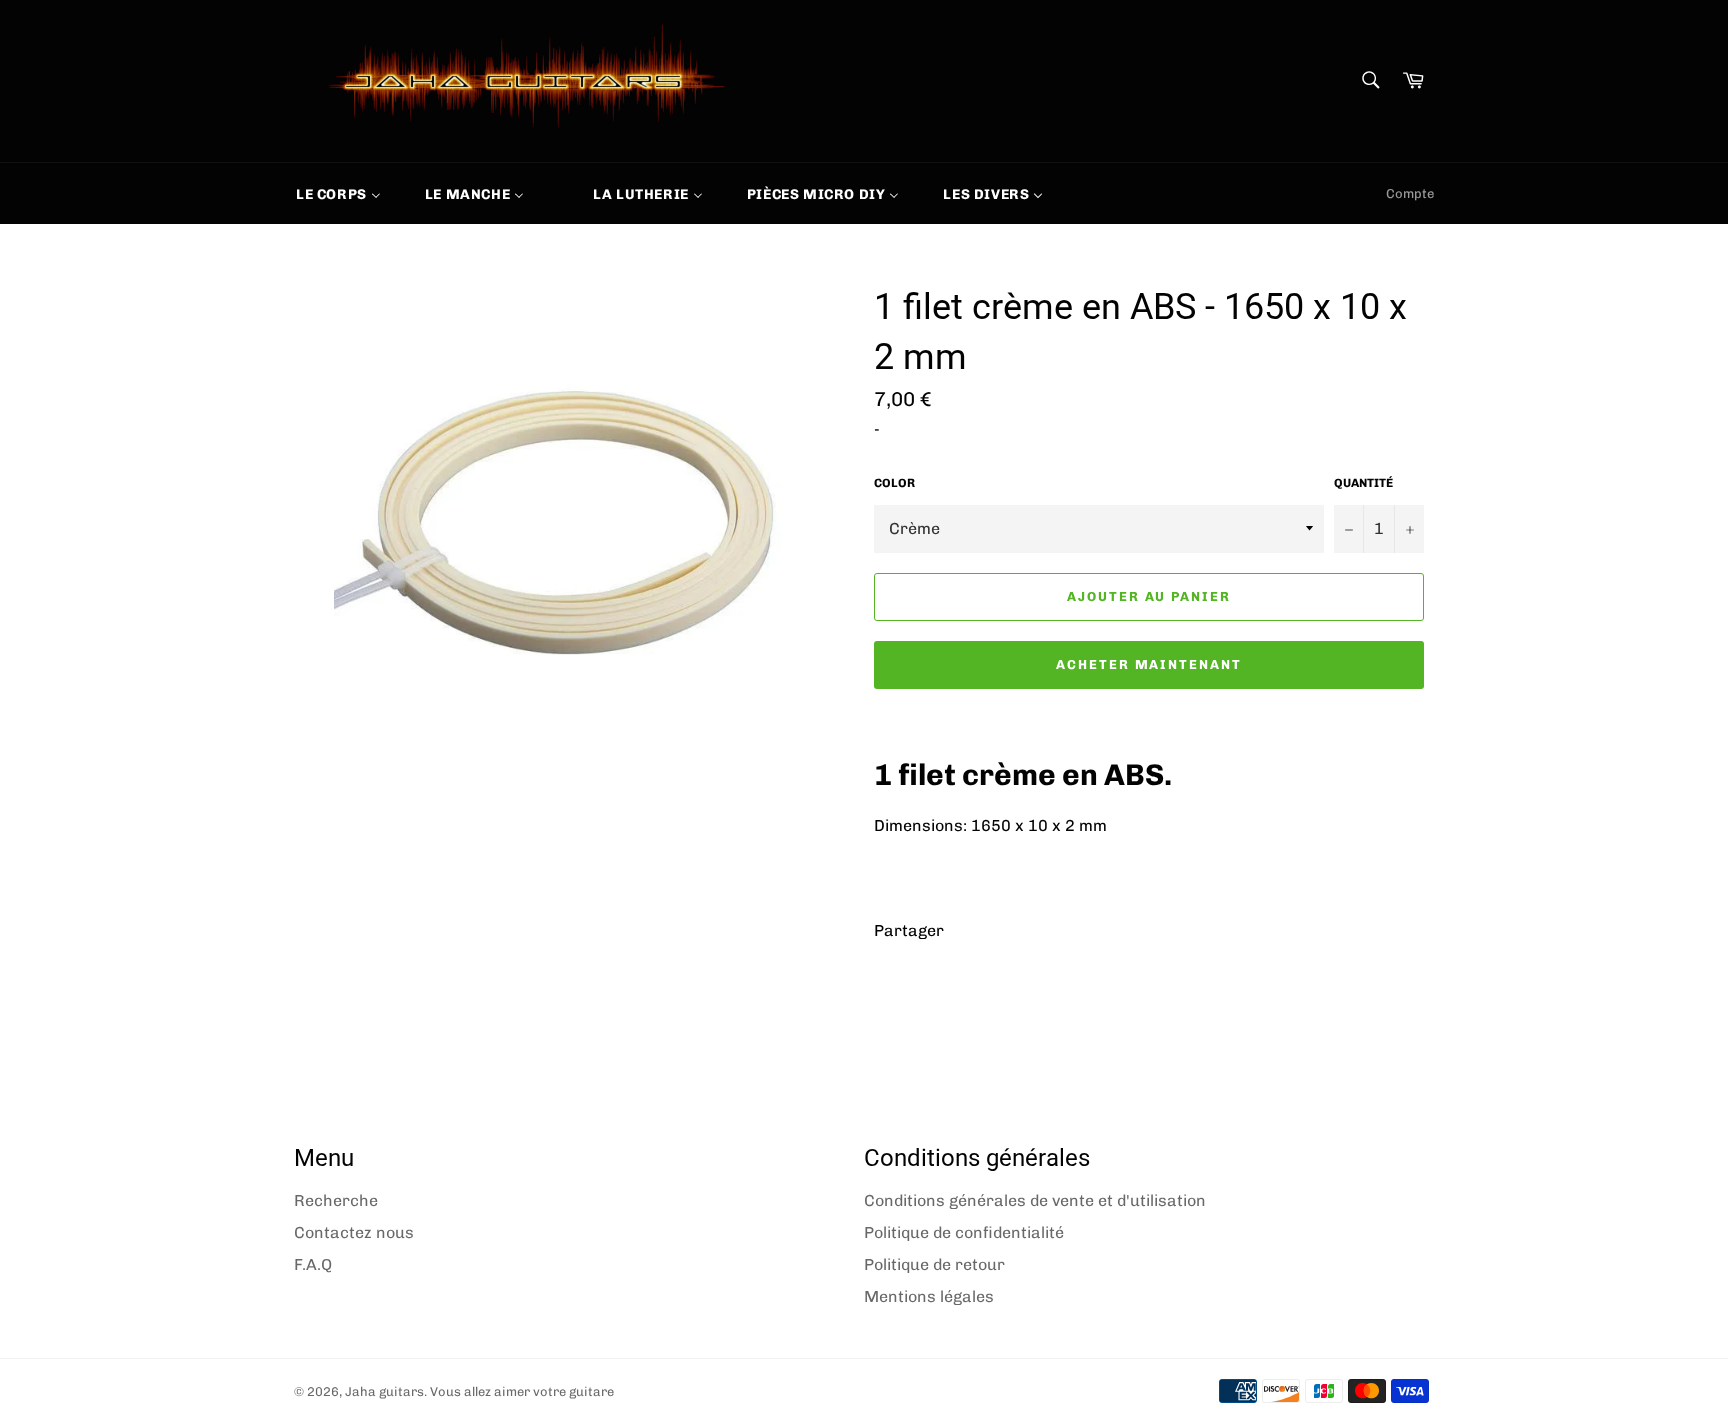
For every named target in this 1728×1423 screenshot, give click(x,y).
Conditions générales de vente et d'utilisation (1035, 1200)
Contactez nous (354, 1232)
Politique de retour (934, 1264)
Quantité (1363, 483)
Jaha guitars (384, 1391)
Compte (1410, 193)
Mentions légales (929, 1296)
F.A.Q (313, 1264)
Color (894, 483)
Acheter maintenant (1149, 664)
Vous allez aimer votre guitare (522, 1391)
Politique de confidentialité (964, 1232)
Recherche (336, 1200)
